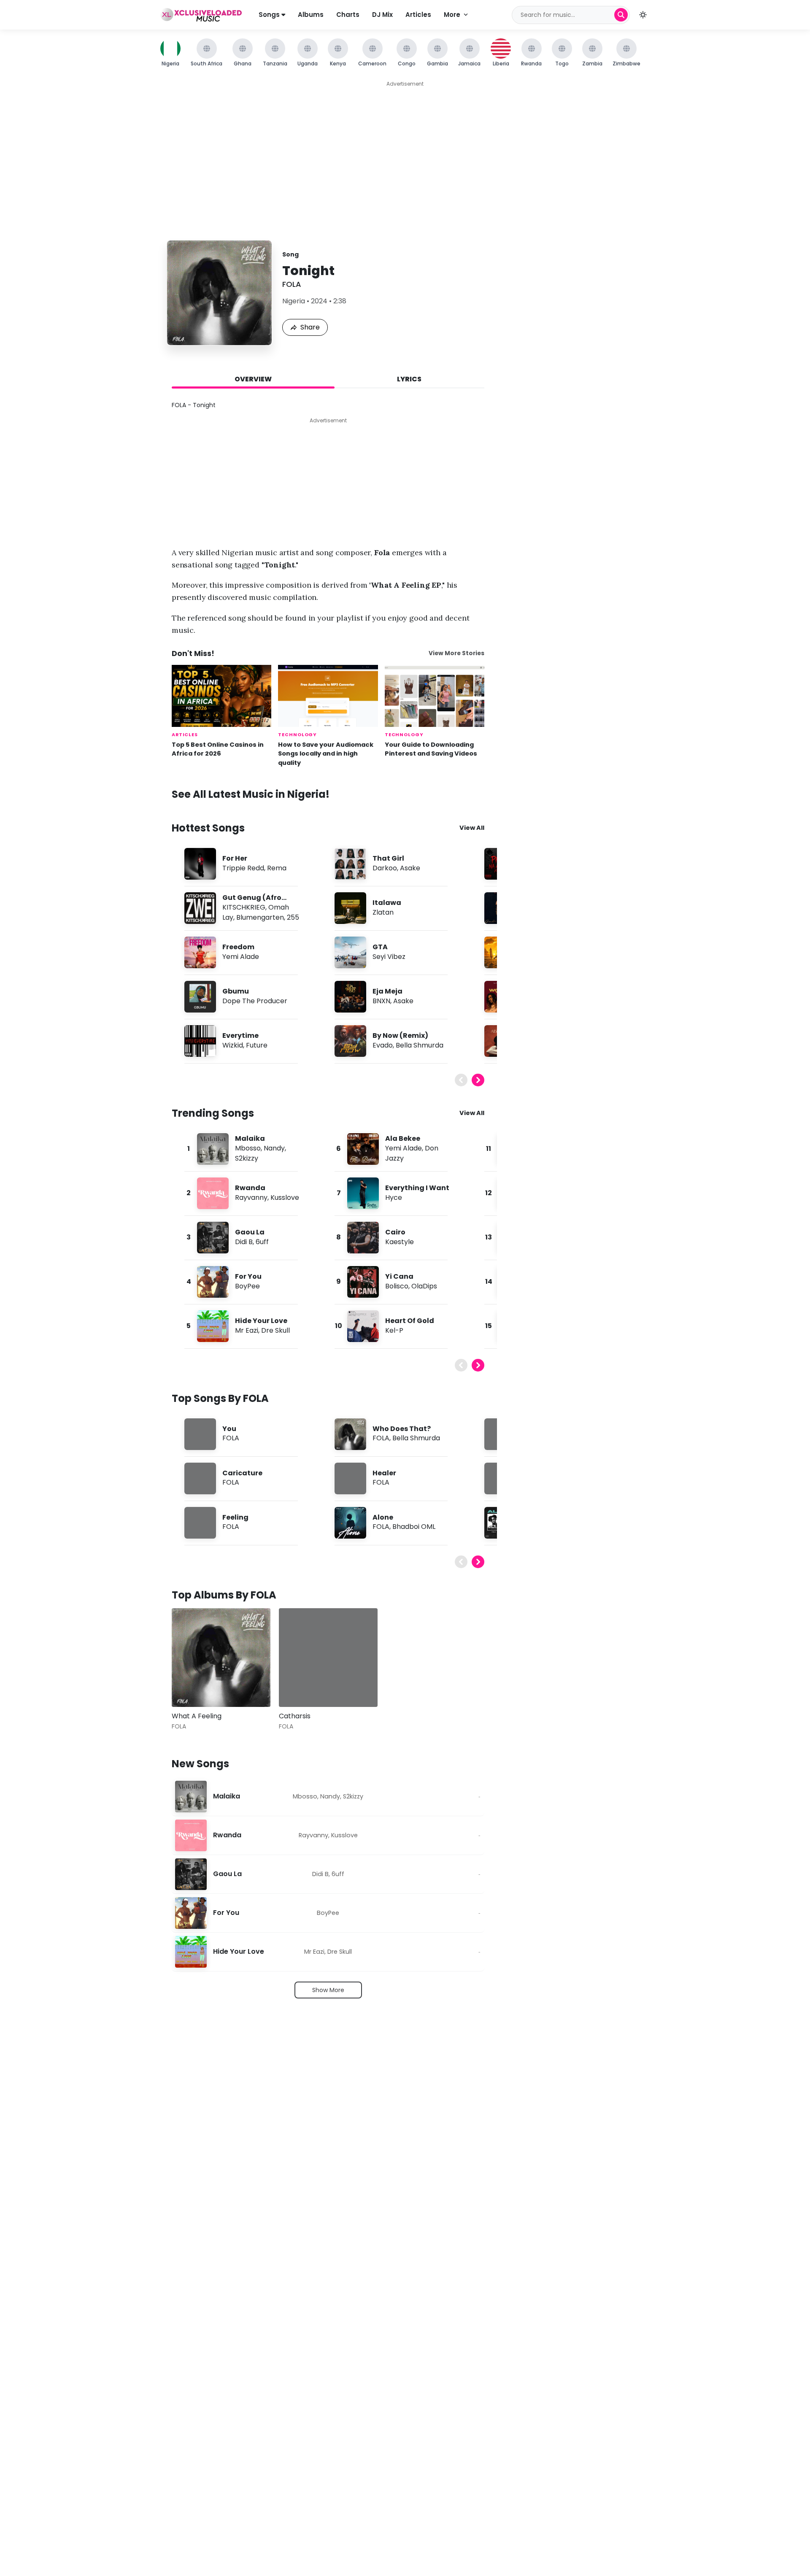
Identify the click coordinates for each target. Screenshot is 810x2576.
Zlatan (383, 912)
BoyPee (247, 1286)
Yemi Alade (241, 957)
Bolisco (397, 1286)
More (452, 15)
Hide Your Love (261, 1321)
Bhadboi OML (414, 1527)
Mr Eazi (247, 1330)
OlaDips (424, 1286)
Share (310, 327)
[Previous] (461, 1080)
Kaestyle (400, 1242)
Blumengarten (260, 917)
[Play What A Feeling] (190, 1688)
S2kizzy (247, 1158)
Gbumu (236, 991)
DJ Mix (382, 15)
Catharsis (295, 1716)
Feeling (235, 1517)
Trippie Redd (243, 868)
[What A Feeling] (221, 1658)
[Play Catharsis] (297, 1688)
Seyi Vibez (389, 957)
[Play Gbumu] (200, 996)
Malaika (250, 1138)
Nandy (274, 1148)
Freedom (238, 947)
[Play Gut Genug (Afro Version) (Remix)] (200, 908)
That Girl (388, 858)
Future (257, 1045)
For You (248, 1276)
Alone (383, 1517)
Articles (418, 15)
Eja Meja (387, 991)
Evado (383, 1045)
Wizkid (233, 1045)
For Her (235, 858)
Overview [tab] (253, 379)
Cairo (395, 1232)
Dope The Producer (255, 1001)
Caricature (242, 1473)
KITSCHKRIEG (244, 907)
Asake (410, 868)
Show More (328, 1990)
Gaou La (250, 1232)
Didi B (244, 1242)
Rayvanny (251, 1198)
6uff (262, 1242)
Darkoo (385, 868)
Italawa (387, 903)
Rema (277, 868)
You (229, 1429)
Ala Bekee (403, 1138)
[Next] (478, 1080)
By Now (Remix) (400, 1036)
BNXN (381, 1001)
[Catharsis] (328, 1658)
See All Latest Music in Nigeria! (251, 794)
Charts (348, 15)
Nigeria (294, 301)
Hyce (394, 1198)
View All (472, 828)
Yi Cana (399, 1276)
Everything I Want (417, 1188)
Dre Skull (275, 1330)
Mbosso (248, 1148)
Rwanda (250, 1188)
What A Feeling (197, 1716)
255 (293, 917)
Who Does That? (402, 1429)
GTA (380, 947)
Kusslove (285, 1198)
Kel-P (394, 1330)
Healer (384, 1473)
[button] (643, 15)
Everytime (240, 1036)
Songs (270, 15)
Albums (311, 15)
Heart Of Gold (410, 1321)
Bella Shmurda (420, 1045)
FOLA (292, 284)
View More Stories (456, 653)
